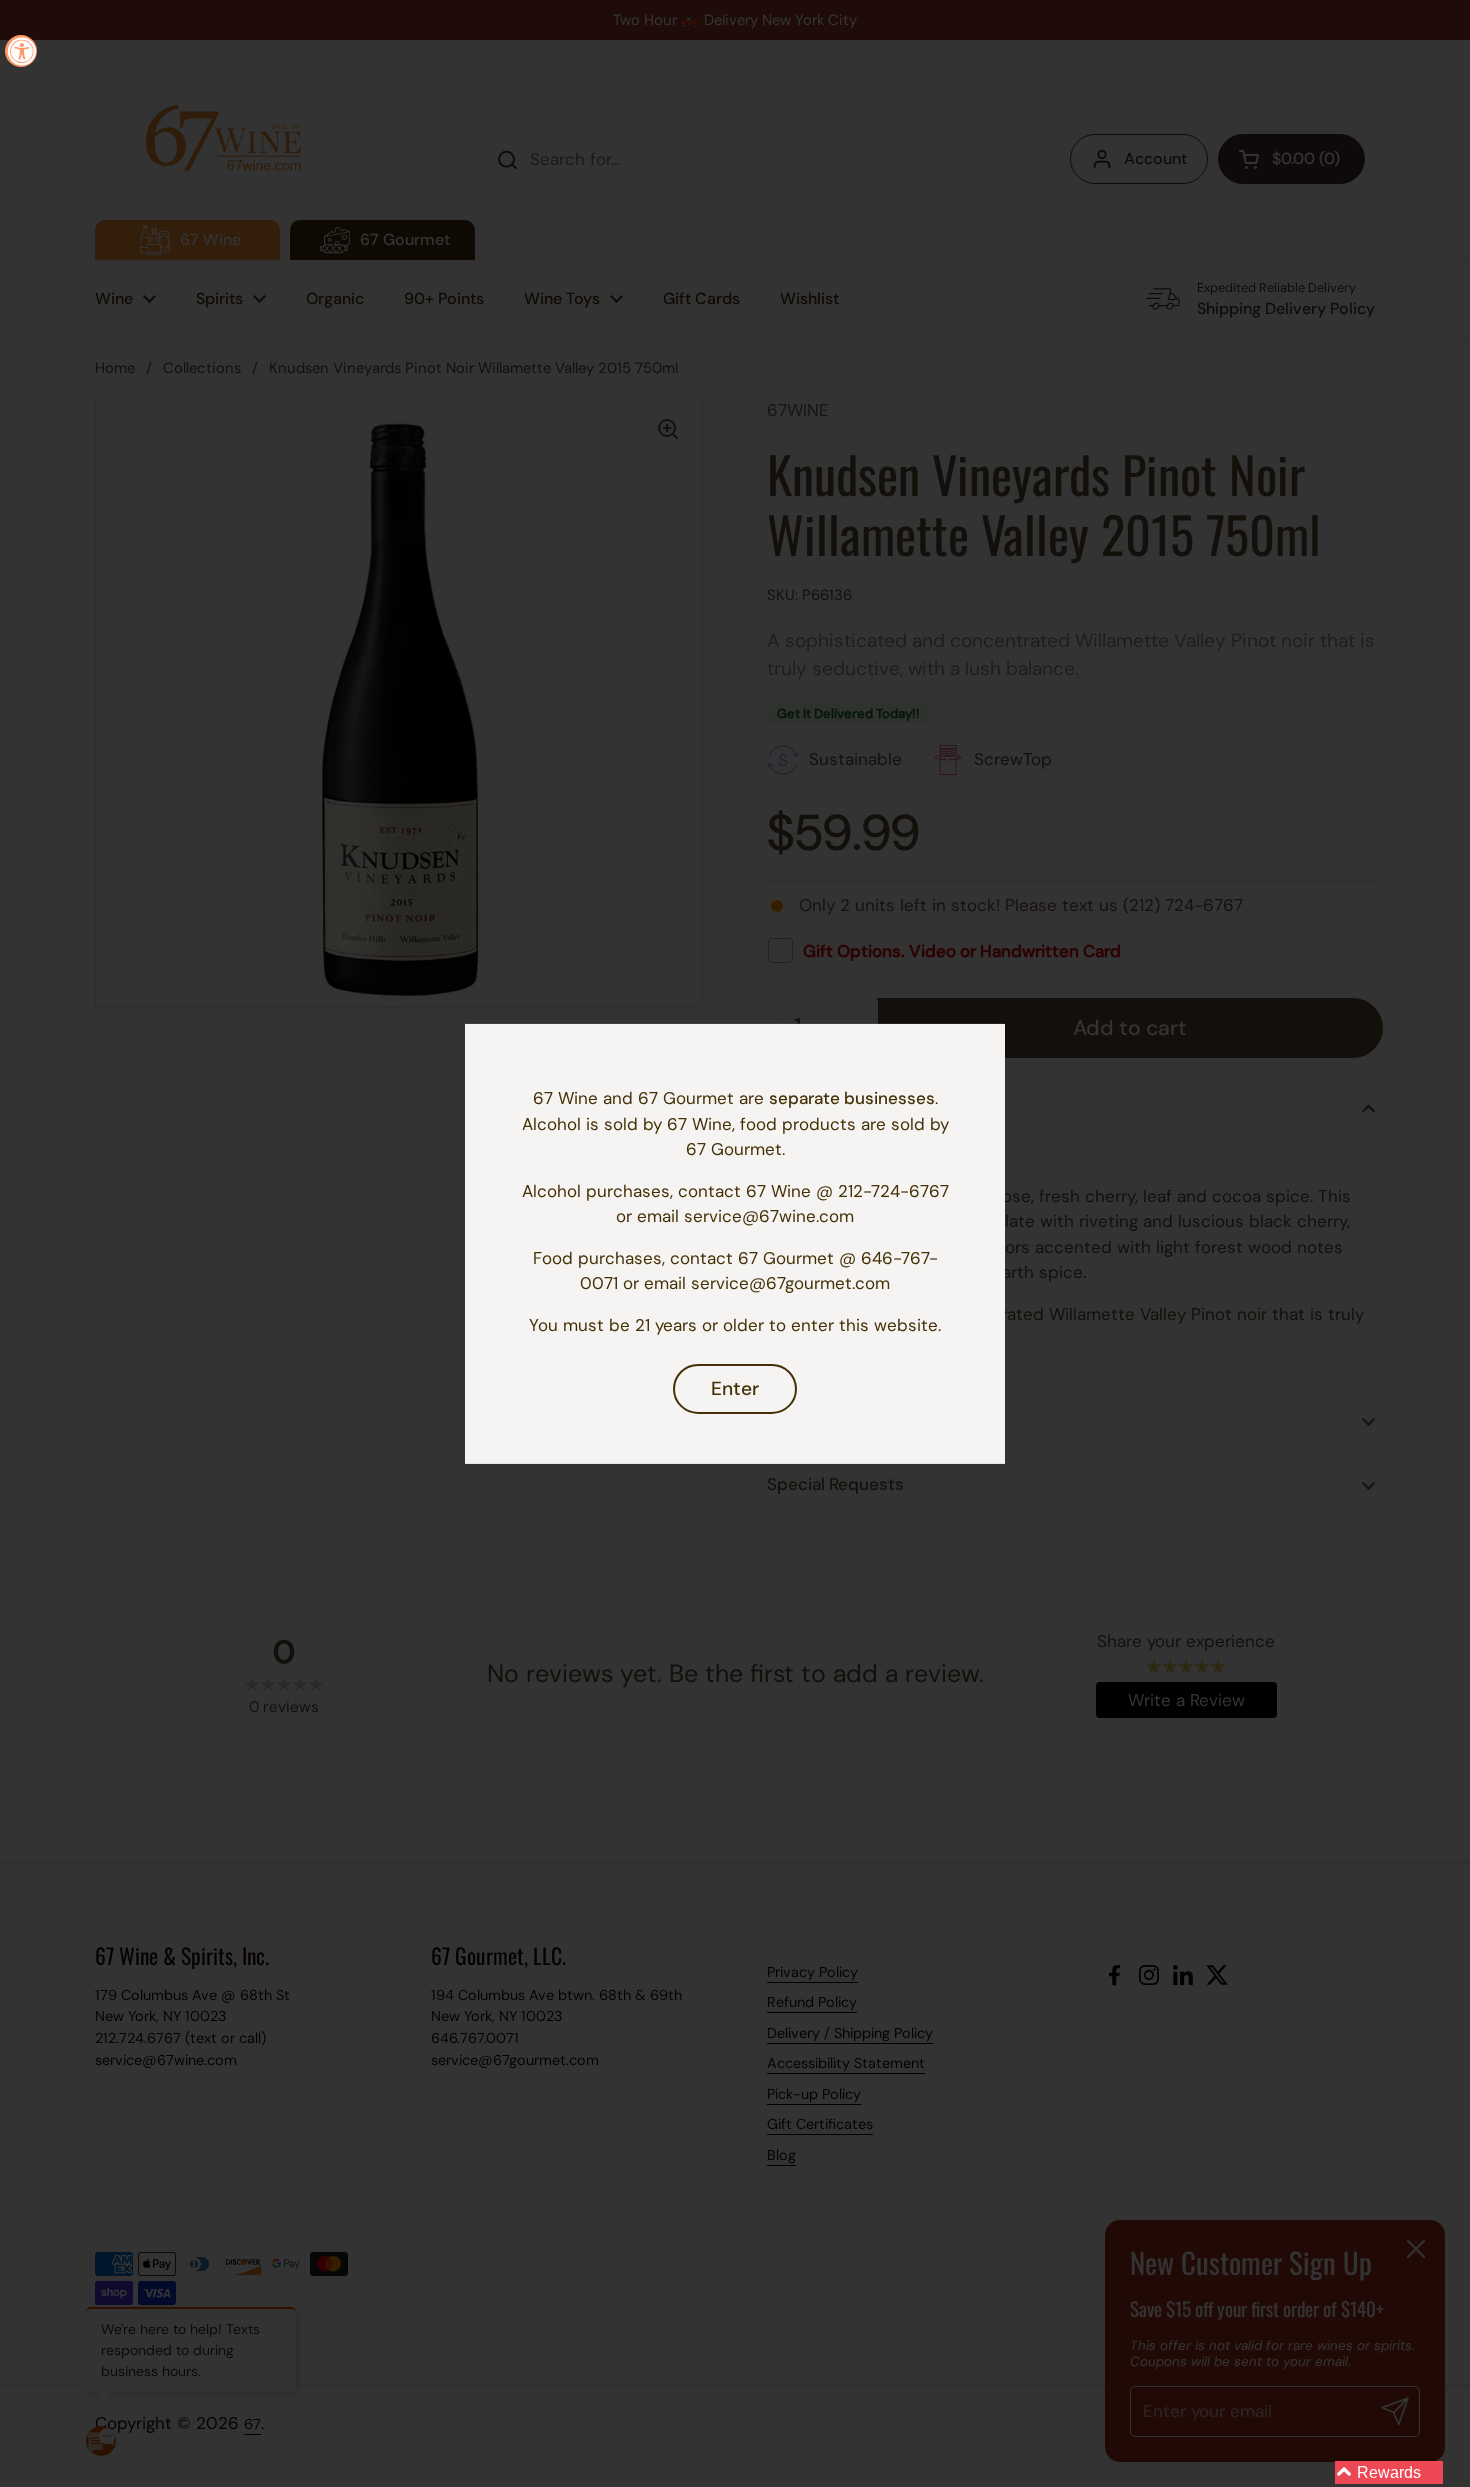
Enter (735, 1388)
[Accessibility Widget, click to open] (21, 51)
